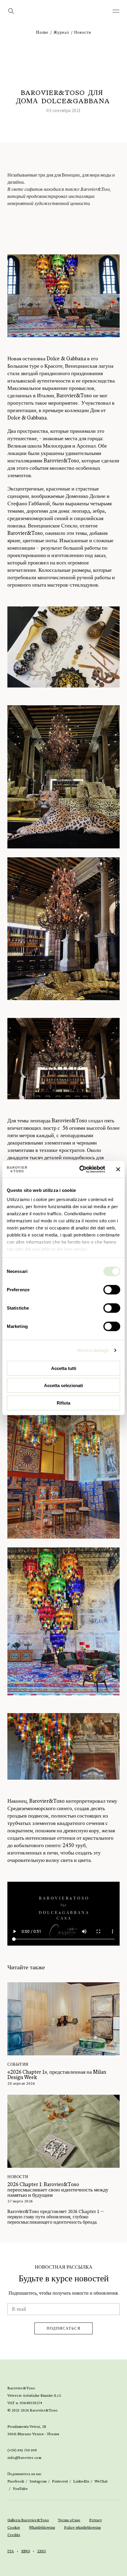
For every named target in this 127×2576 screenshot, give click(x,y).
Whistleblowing (42, 2527)
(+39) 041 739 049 (22, 2450)
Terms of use (69, 2520)
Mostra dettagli (93, 1350)
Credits (14, 2535)
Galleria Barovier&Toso (28, 2520)
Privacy (96, 2520)
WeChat (101, 2481)
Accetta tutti (64, 1368)
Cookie (14, 2527)
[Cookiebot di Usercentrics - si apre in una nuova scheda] (80, 1169)
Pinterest (60, 2481)
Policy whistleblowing (83, 2527)
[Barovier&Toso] (63, 15)
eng (26, 2551)
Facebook (16, 2481)
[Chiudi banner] (118, 1169)
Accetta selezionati (63, 1385)
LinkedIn (81, 2481)
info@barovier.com (24, 2458)
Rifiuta (63, 1403)
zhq (42, 2551)
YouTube (20, 2489)
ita (11, 2551)
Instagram (38, 2481)
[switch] (112, 1289)
